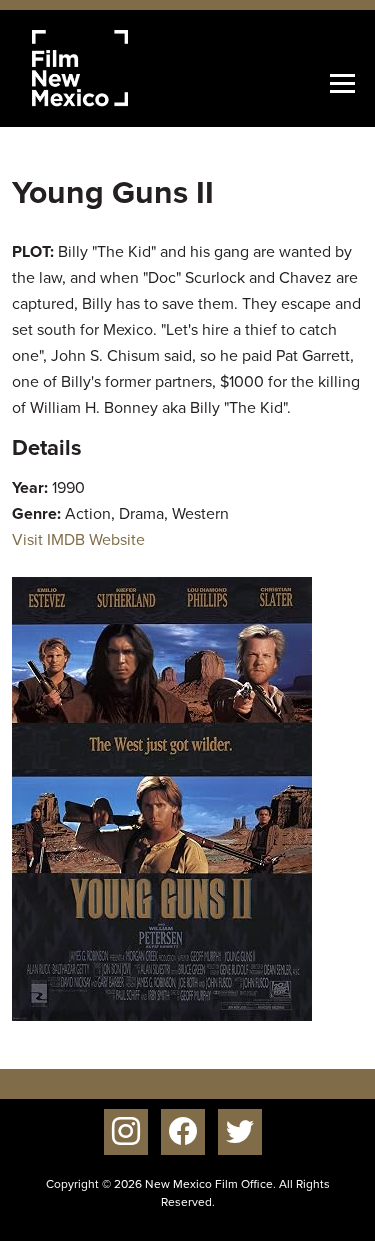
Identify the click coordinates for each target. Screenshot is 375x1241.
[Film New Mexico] (107, 68)
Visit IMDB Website (78, 539)
